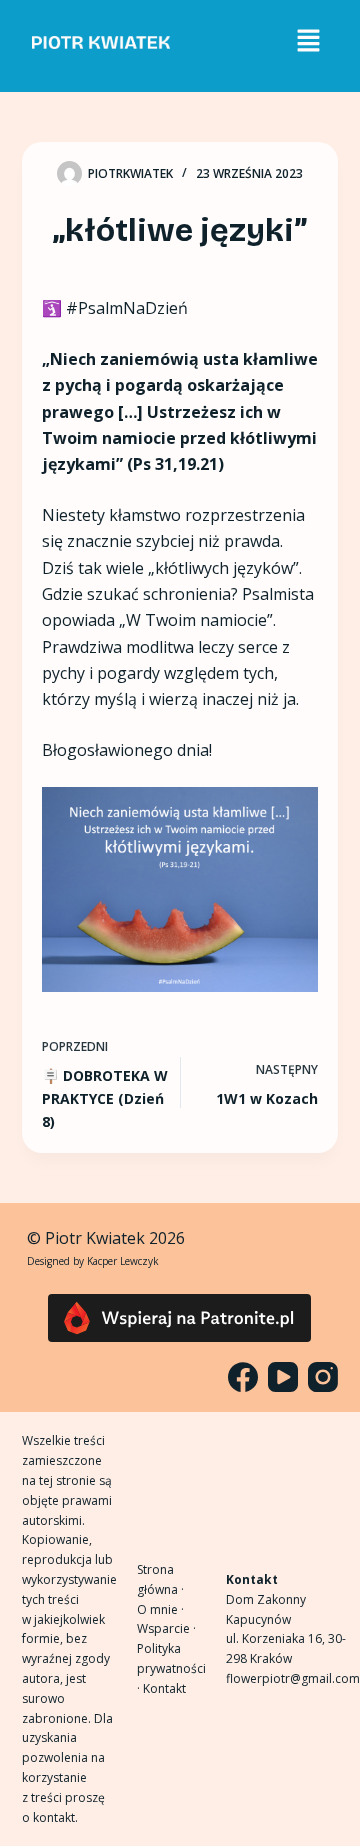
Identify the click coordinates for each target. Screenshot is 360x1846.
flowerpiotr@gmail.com (293, 1678)
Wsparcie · (166, 1628)
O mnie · (160, 1609)
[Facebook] (243, 1377)
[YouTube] (283, 1377)
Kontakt (164, 1688)
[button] (308, 41)
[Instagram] (323, 1377)
